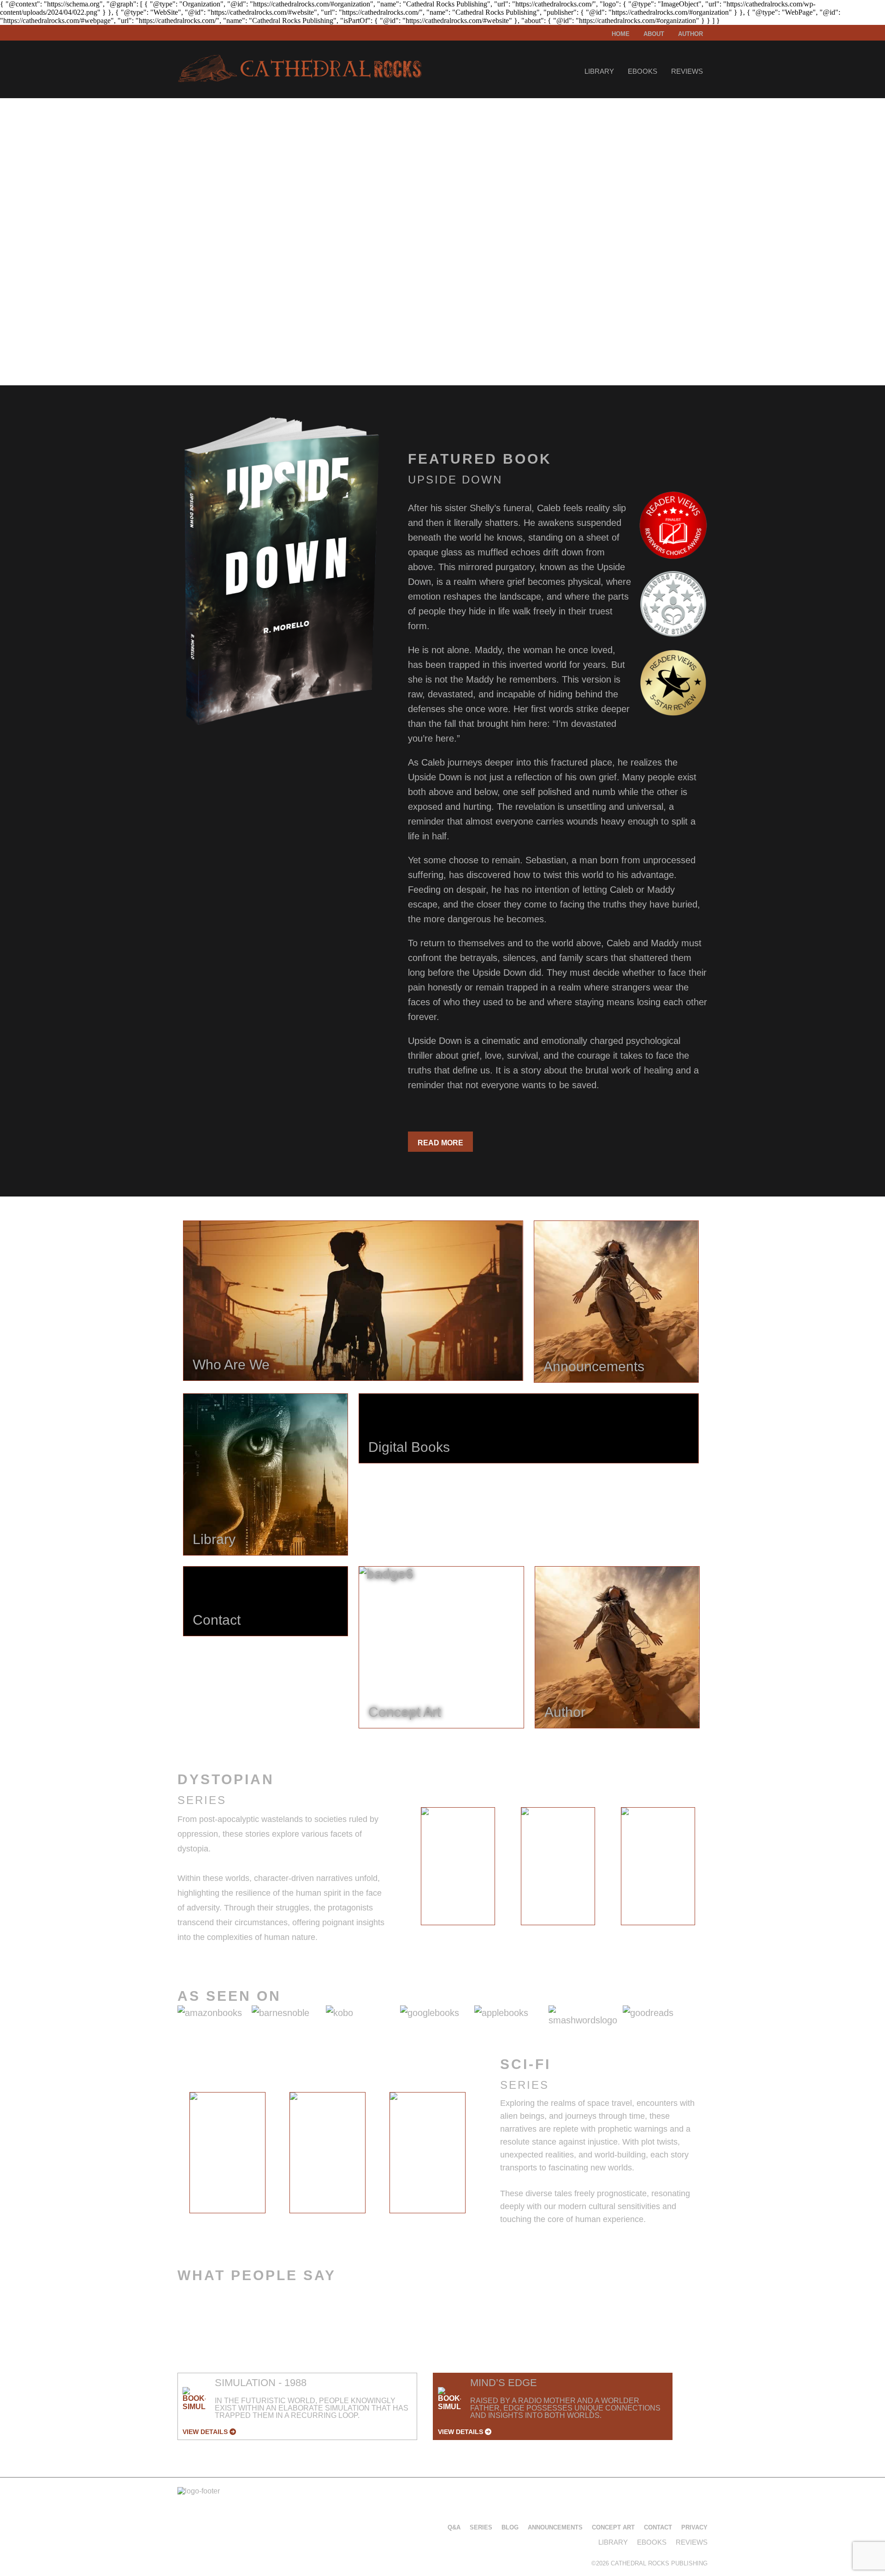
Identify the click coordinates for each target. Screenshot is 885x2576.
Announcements (555, 2527)
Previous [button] (400, 1869)
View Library (214, 326)
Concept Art (613, 2527)
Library (599, 71)
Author (690, 34)
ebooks (643, 71)
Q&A (454, 2527)
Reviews (687, 71)
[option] (458, 1866)
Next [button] (715, 1869)
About (654, 34)
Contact (658, 2527)
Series (481, 2527)
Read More (440, 1143)
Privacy (694, 2527)
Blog (510, 2527)
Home (621, 34)
